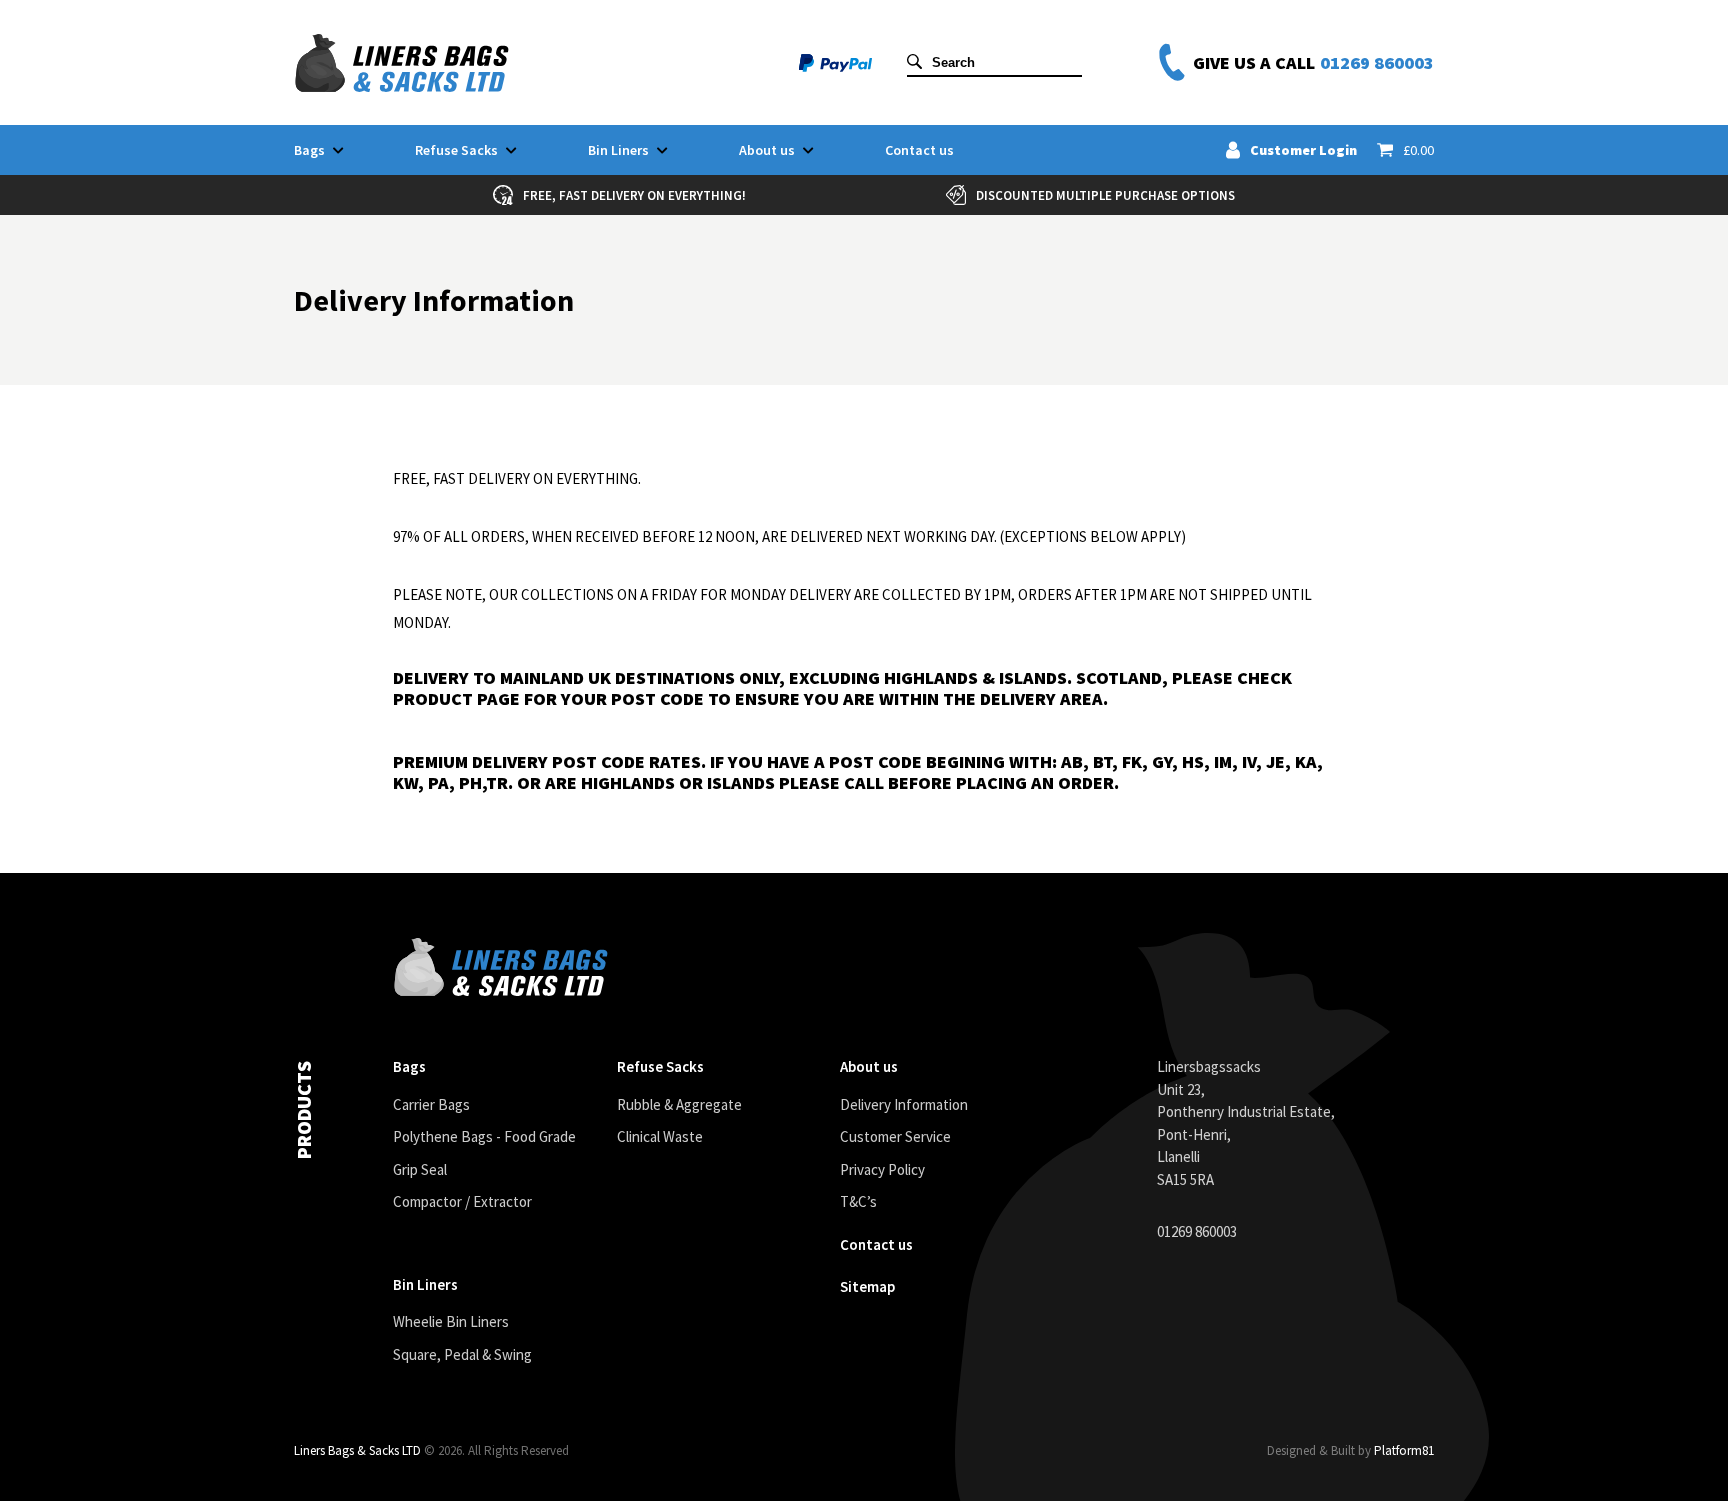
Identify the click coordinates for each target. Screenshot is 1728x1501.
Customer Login (1303, 150)
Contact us (919, 150)
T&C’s (858, 1201)
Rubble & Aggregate (679, 1104)
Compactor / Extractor (462, 1201)
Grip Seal (420, 1169)
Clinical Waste (660, 1136)
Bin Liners (618, 150)
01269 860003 (1377, 62)
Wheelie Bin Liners (451, 1321)
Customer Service (895, 1136)
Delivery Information (904, 1104)
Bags (309, 150)
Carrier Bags (431, 1104)
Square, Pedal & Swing (462, 1354)
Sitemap (867, 1286)
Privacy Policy (882, 1169)
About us (767, 150)
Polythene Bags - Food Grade (484, 1136)
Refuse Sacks (456, 150)
